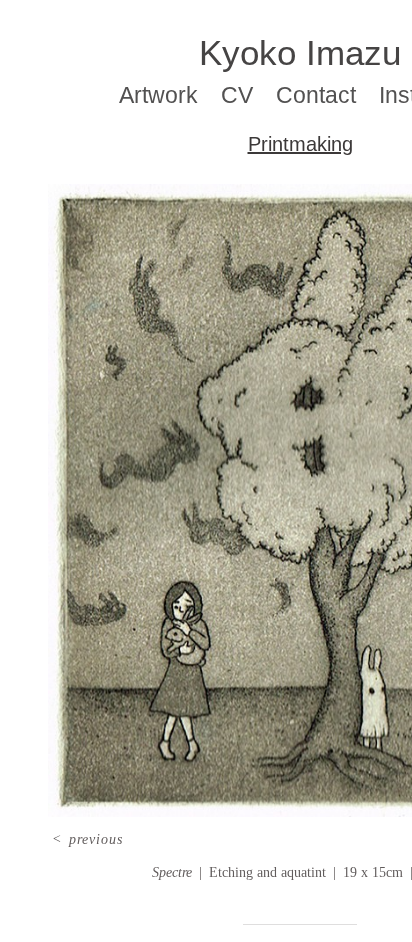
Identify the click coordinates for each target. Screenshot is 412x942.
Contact (316, 95)
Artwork (158, 95)
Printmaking (300, 144)
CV (237, 95)
